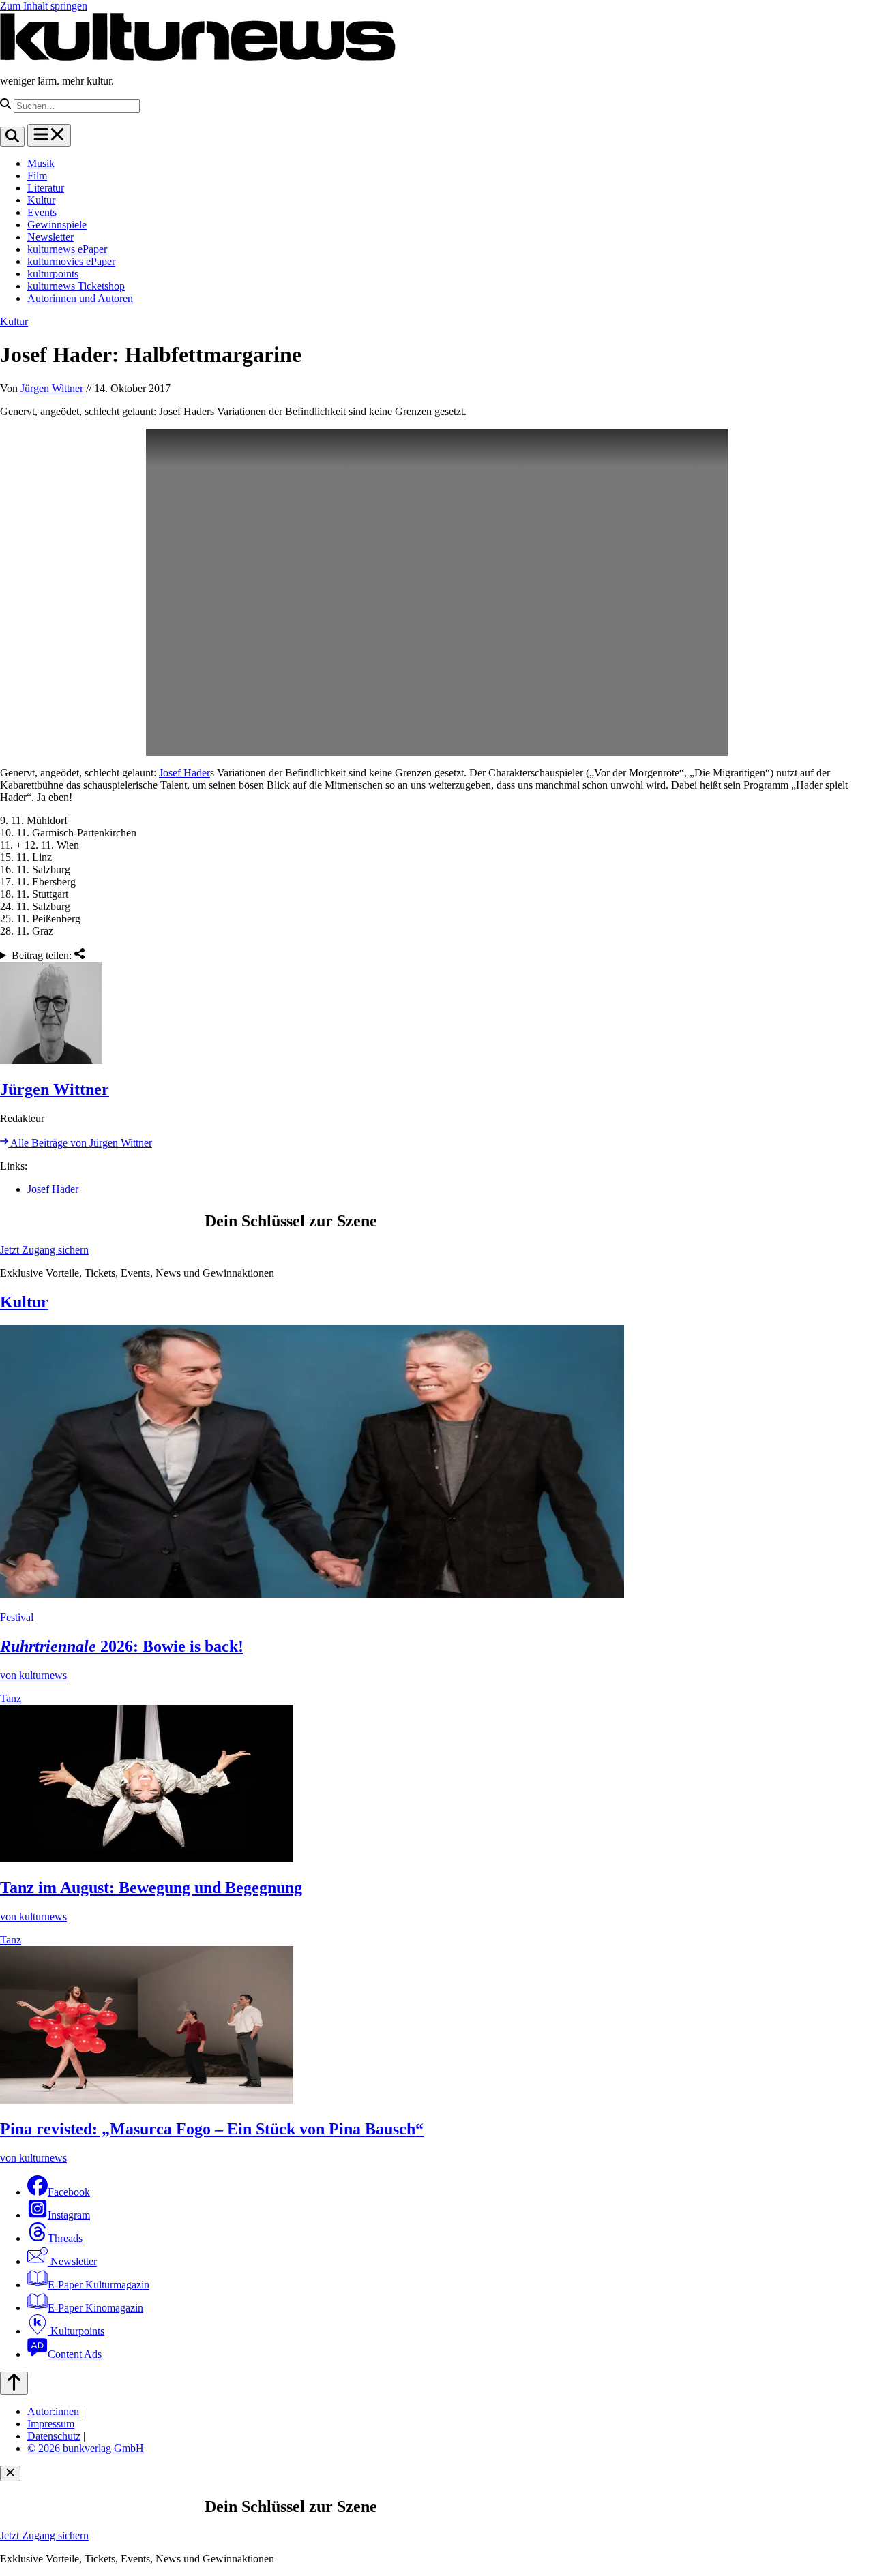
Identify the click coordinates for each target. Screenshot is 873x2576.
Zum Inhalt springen (44, 6)
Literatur (46, 188)
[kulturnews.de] (198, 58)
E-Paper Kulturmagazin (99, 2285)
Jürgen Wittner (52, 388)
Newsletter (50, 237)
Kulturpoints (76, 2331)
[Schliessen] (10, 2473)
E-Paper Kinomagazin (95, 2308)
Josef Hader (184, 773)
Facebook (69, 2192)
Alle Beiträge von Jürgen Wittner (80, 1143)
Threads (65, 2238)
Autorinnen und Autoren (80, 298)
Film (37, 176)
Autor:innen (53, 2411)
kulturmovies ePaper (71, 261)
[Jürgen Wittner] (436, 1014)
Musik (41, 163)
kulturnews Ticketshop (76, 286)
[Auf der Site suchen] (12, 137)
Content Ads (75, 2354)
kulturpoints (53, 274)
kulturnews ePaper (67, 249)
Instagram (69, 2215)
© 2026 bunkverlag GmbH (86, 2448)
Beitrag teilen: (43, 955)
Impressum (51, 2424)
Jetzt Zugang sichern (44, 1250)
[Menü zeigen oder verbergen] (49, 135)
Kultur (41, 200)
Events (42, 212)
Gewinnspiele (57, 225)
